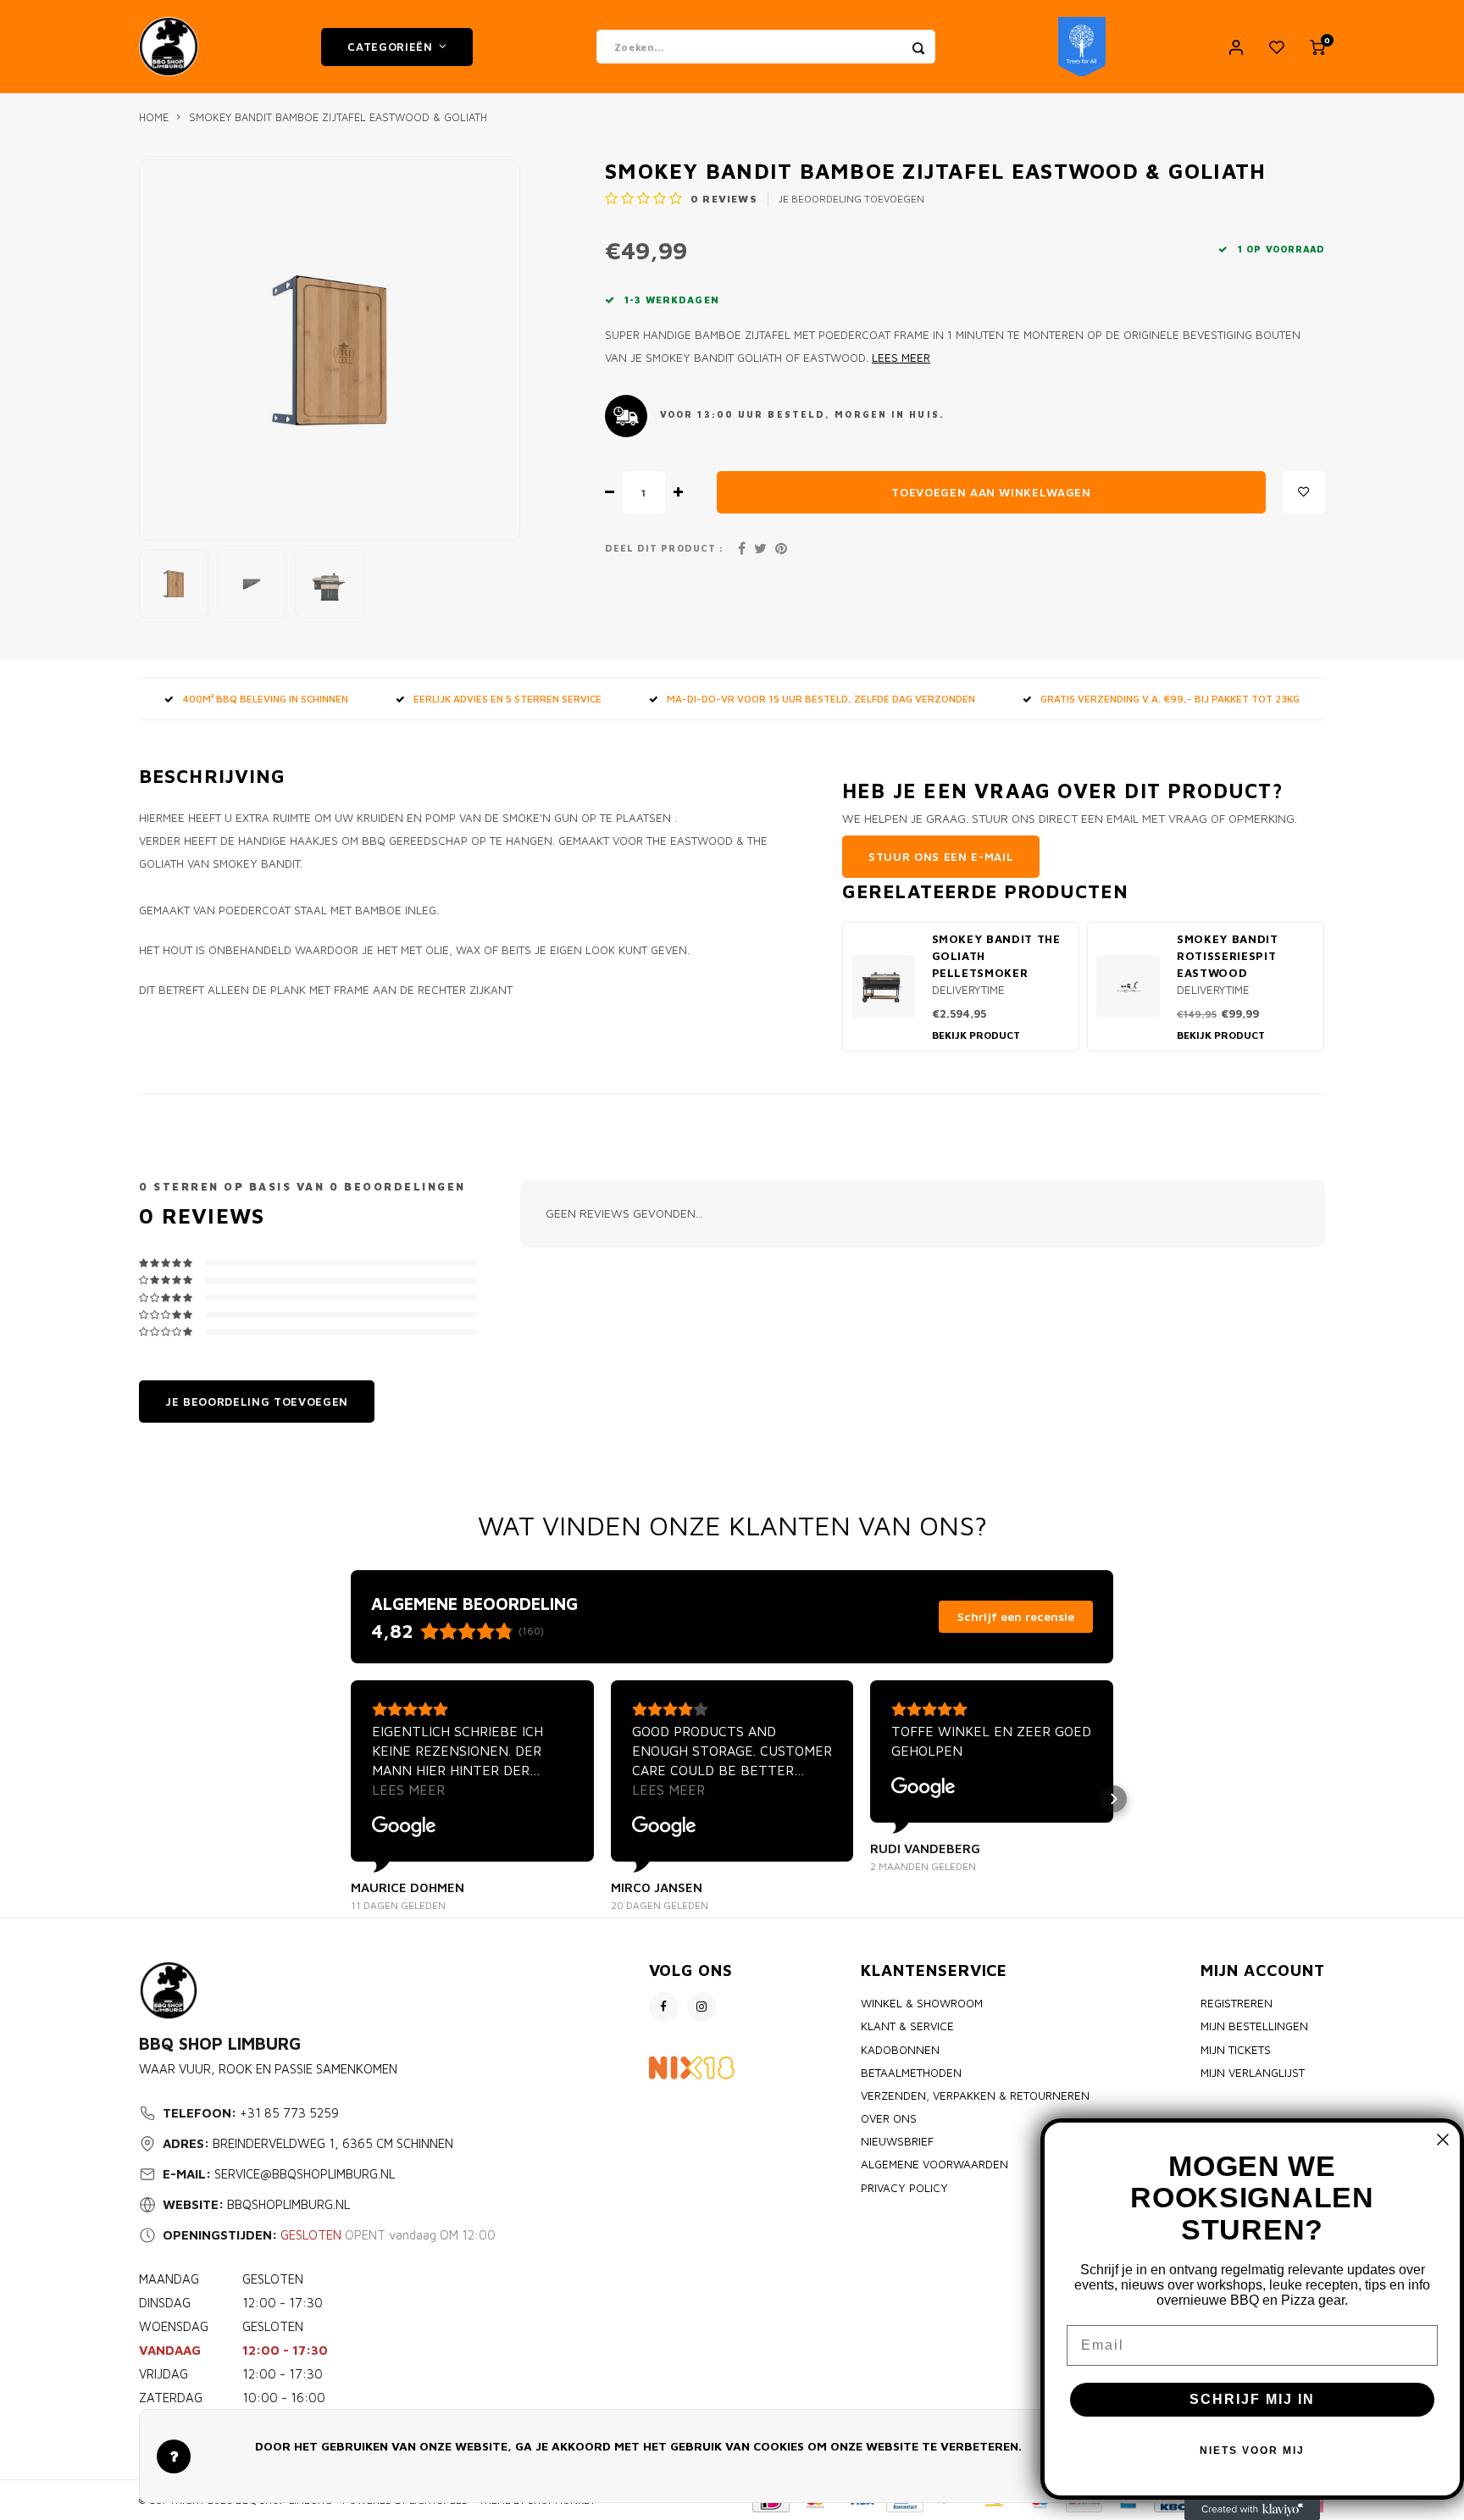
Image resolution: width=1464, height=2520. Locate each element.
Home (154, 117)
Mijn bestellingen (1254, 2026)
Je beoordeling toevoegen (851, 199)
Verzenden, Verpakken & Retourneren (975, 2095)
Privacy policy (904, 2188)
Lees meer (901, 358)
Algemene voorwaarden (934, 2164)
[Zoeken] (918, 47)
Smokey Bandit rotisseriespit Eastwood (1228, 956)
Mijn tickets (1236, 2050)
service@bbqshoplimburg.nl (305, 2174)
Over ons (889, 2118)
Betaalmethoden (911, 2073)
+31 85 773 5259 (289, 2113)
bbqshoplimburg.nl (288, 2204)
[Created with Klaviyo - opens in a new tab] (1252, 2510)
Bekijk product (976, 1035)
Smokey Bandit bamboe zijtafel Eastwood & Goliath (338, 117)
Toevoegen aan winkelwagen (991, 492)
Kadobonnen (900, 2050)
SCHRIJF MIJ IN (1252, 2399)
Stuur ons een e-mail (941, 857)
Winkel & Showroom (922, 2003)
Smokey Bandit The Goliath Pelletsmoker (996, 956)
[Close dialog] (1443, 2140)
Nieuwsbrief (897, 2141)
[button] (351, 1799)
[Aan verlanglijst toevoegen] (1304, 492)
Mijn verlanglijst (1253, 2073)
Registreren (1237, 2003)
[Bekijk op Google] (404, 1827)
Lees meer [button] (408, 1790)
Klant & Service (907, 2026)
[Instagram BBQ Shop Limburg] (702, 2007)
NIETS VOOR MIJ (1252, 2451)
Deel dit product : (664, 548)
